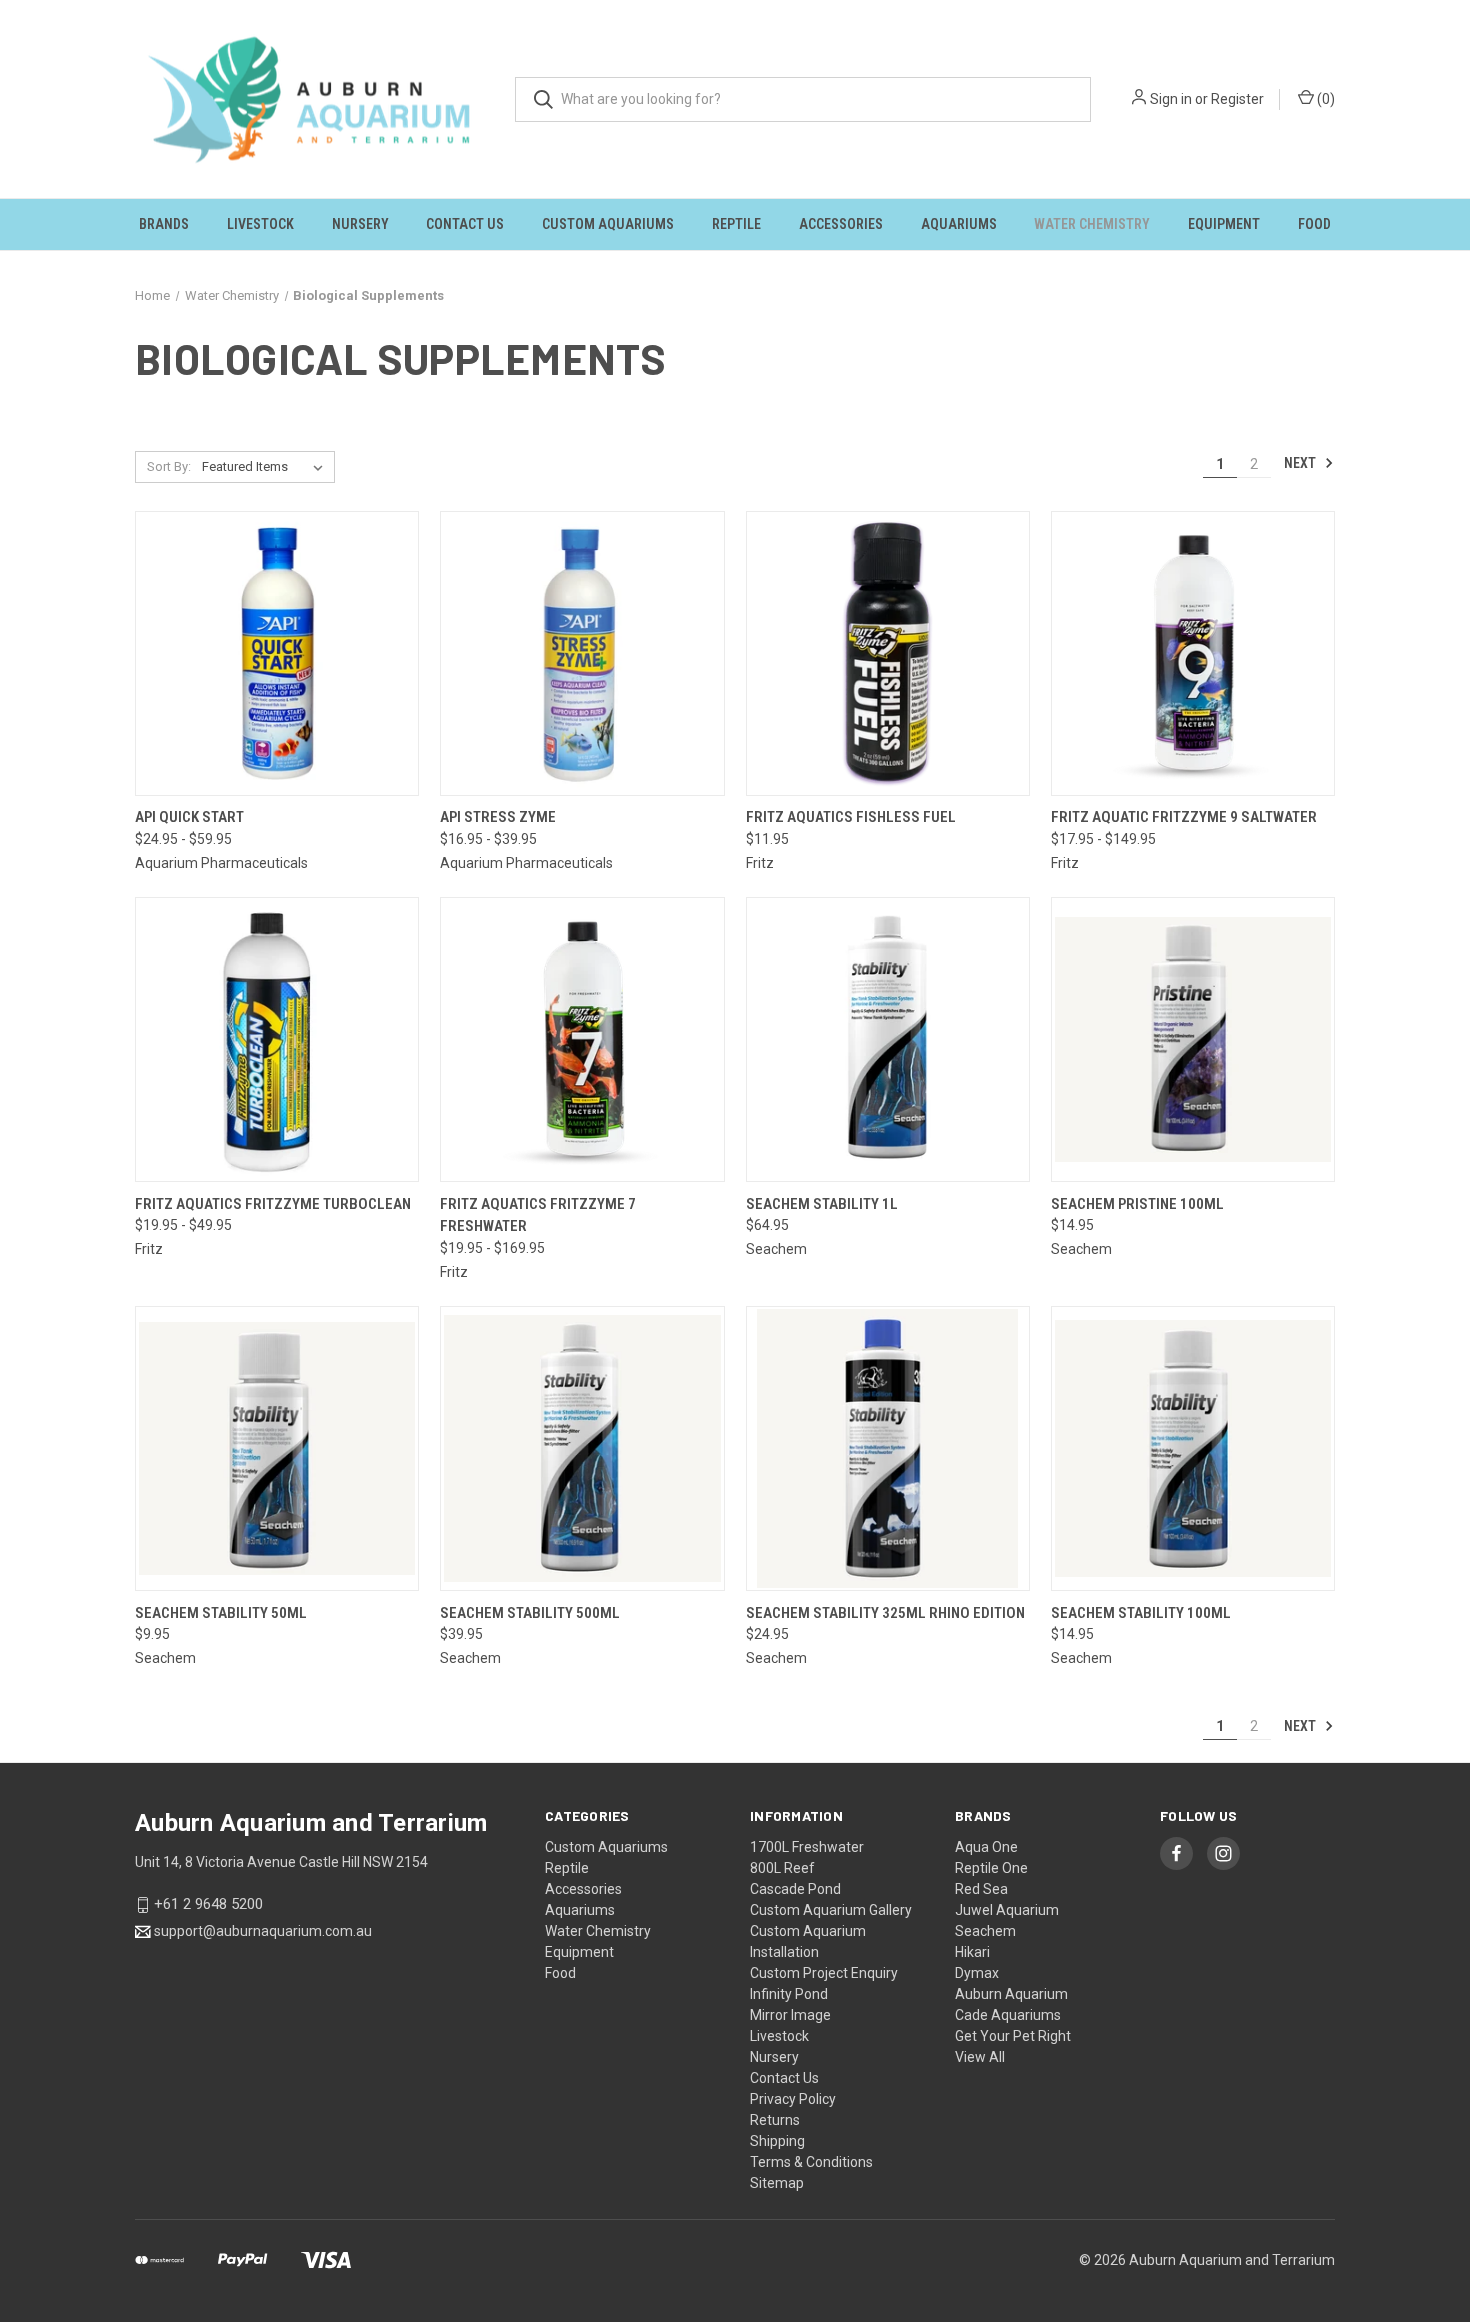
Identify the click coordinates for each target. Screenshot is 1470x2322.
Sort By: (169, 466)
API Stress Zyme (498, 817)
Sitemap (777, 2183)
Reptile (736, 224)
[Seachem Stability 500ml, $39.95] (582, 1448)
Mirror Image (790, 2015)
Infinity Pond (789, 1994)
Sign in (1171, 99)
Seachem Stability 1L (822, 1204)
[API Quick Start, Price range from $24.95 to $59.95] (277, 653)
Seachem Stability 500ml (530, 1613)
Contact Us (465, 224)
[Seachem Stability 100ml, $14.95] (1193, 1448)
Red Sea (981, 1889)
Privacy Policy (793, 2099)
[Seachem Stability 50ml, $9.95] (277, 1448)
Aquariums (959, 224)
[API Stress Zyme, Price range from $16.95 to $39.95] (582, 653)
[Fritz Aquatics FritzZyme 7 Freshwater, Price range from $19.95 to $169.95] (582, 1039)
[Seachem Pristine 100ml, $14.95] (1193, 1039)
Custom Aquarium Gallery (831, 1910)
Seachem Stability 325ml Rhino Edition (885, 1613)
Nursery (360, 224)
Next (1301, 463)
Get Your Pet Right (1013, 2036)
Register (1237, 99)
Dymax (977, 1973)
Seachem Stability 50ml (221, 1613)
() (1324, 99)
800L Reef (782, 1868)
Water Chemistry (1092, 224)
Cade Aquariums (1008, 2015)
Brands (164, 224)
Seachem (985, 1931)
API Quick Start (189, 817)
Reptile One (991, 1868)
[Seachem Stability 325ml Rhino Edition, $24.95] (888, 1448)
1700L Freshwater (807, 1847)
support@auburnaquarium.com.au (263, 1931)
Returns (775, 2120)
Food (1314, 224)
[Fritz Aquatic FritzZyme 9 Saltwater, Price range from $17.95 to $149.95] (1193, 653)
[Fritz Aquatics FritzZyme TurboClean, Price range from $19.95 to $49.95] (277, 1039)
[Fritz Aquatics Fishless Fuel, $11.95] (888, 653)
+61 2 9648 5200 (208, 1904)
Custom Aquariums (608, 224)
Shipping (777, 2141)
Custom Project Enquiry (824, 1973)
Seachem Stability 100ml (1141, 1613)
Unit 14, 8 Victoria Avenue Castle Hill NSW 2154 (281, 1862)
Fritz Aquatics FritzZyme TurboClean (273, 1204)
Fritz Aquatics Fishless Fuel (851, 817)
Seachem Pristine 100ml (1137, 1204)
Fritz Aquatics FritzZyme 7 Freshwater (538, 1215)
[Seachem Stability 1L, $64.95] (888, 1039)
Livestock (260, 224)
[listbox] (266, 467)
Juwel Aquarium (1007, 1910)
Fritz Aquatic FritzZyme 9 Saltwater (1184, 817)
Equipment (1224, 224)
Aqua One (986, 1847)
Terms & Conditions (811, 2162)
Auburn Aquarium (1011, 1994)
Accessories (841, 224)
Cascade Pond (795, 1889)
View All (980, 2057)
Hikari (972, 1952)
